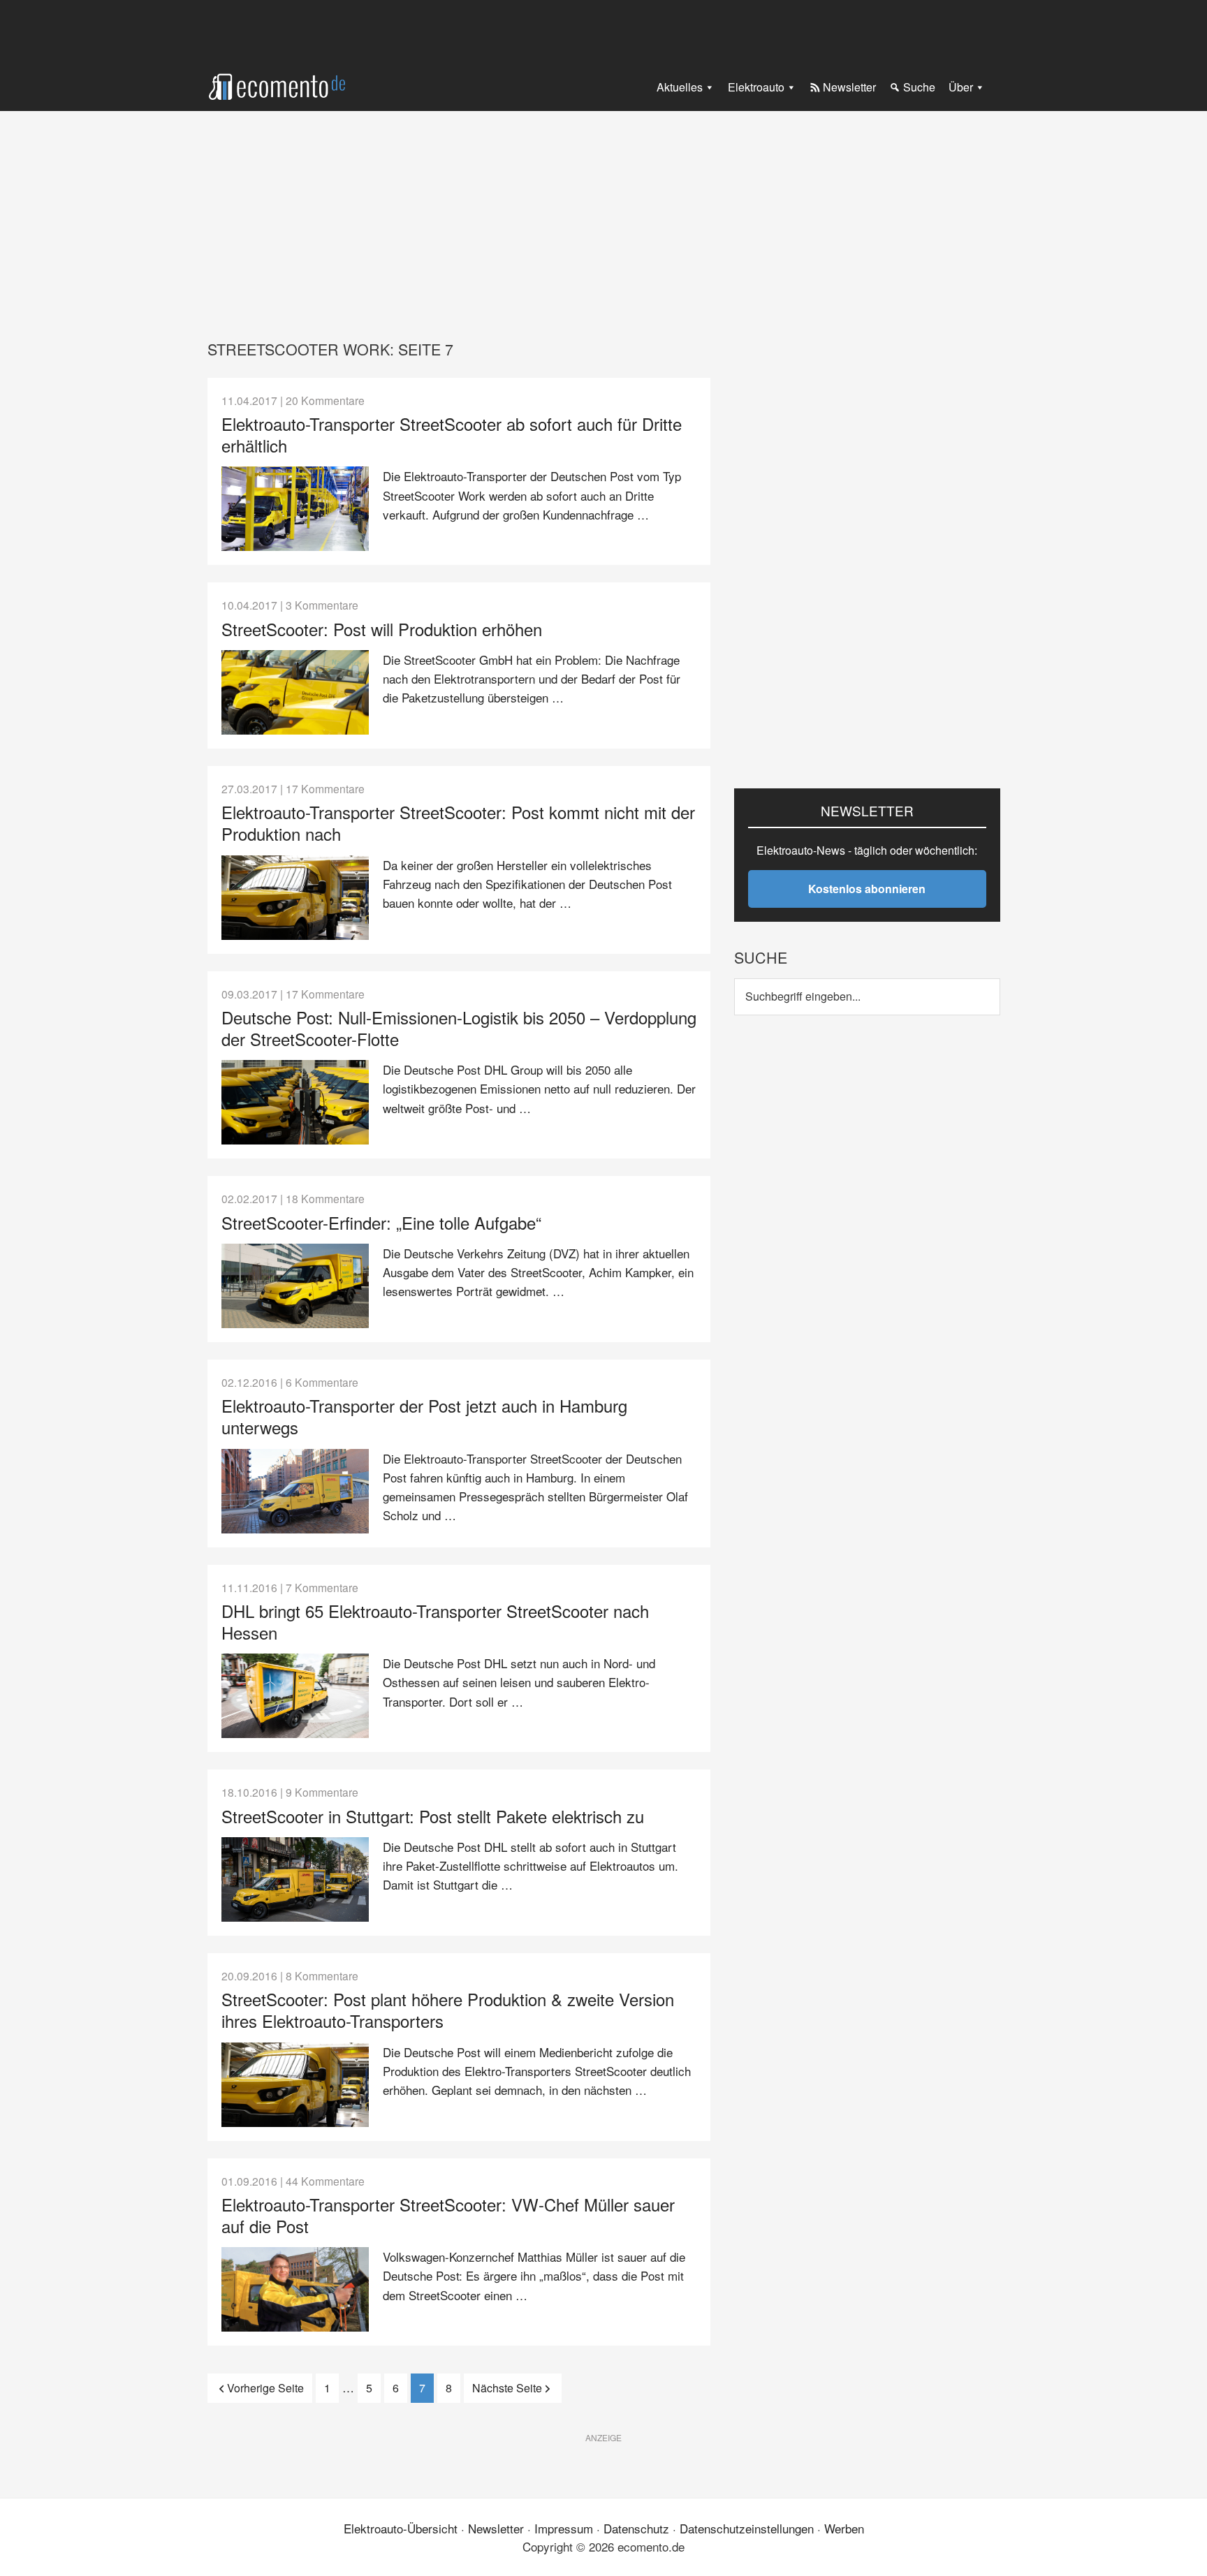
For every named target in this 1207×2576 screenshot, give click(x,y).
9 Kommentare (322, 1792)
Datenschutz (636, 2528)
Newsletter (496, 2528)
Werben (844, 2528)
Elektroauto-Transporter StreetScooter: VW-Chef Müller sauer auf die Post (448, 2215)
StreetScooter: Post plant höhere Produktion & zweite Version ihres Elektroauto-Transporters (448, 2010)
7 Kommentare (322, 1587)
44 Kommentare (325, 2181)
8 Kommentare (322, 1975)
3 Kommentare (322, 605)
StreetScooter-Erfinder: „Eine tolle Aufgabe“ (381, 1222)
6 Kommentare (322, 1382)
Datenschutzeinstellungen (747, 2528)
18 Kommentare (325, 1198)
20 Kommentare (325, 400)
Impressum (564, 2528)
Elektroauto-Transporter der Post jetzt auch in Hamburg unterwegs (424, 1416)
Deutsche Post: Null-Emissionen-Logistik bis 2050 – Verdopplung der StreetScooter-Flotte (459, 1028)
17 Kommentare (325, 788)
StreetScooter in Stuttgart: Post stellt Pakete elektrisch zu (433, 1816)
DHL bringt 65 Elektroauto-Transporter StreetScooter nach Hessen (435, 1621)
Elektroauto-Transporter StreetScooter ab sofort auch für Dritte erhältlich (452, 434)
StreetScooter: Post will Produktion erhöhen (382, 629)
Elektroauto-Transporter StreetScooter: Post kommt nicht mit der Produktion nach (458, 823)
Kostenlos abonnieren (867, 889)
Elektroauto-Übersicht (401, 2528)
